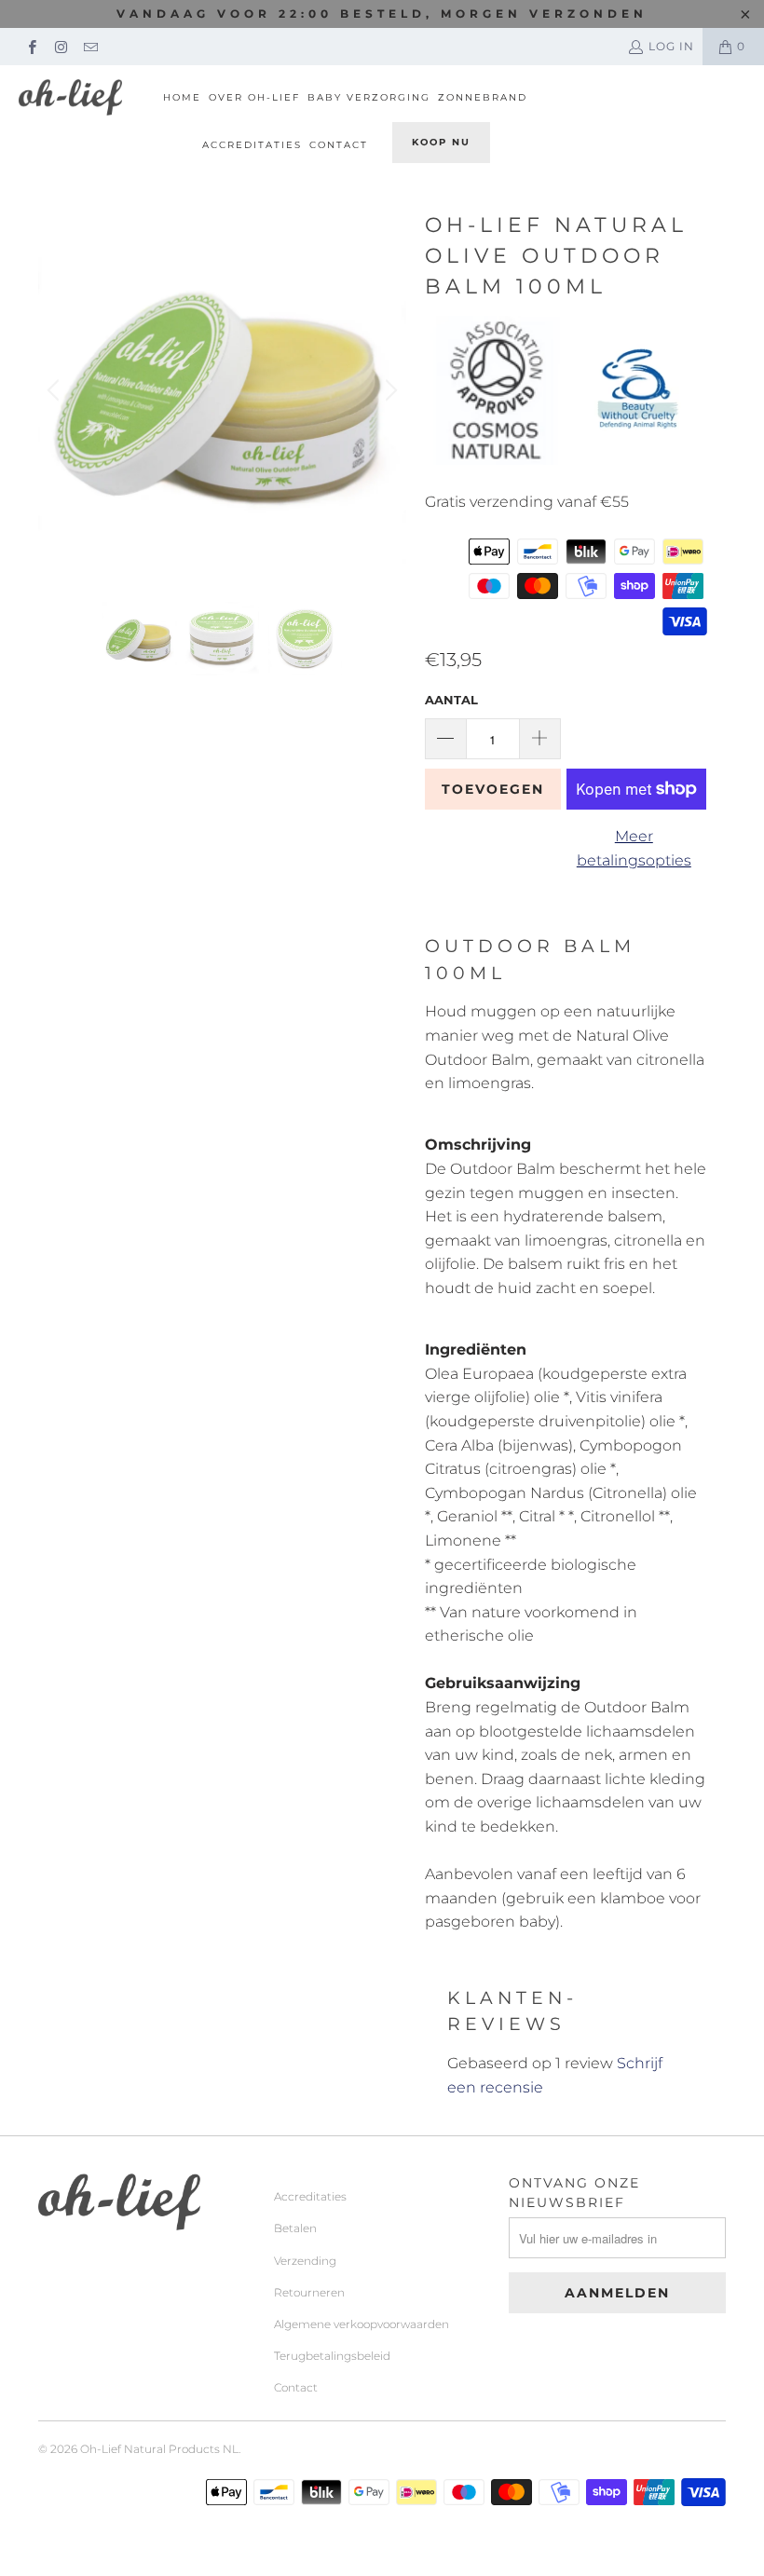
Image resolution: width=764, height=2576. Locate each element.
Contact (339, 145)
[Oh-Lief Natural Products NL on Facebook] (31, 46)
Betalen (295, 2228)
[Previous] (56, 390)
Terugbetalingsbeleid (332, 2356)
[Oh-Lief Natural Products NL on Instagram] (60, 46)
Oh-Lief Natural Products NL (159, 2449)
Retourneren (309, 2292)
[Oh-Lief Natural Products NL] (70, 97)
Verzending (305, 2261)
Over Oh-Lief (254, 97)
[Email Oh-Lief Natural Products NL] (90, 46)
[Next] (389, 390)
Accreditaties (252, 145)
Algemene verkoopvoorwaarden (362, 2324)
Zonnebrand (483, 97)
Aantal (451, 700)
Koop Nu (441, 142)
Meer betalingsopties (634, 848)
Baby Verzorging (369, 97)
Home (182, 97)
